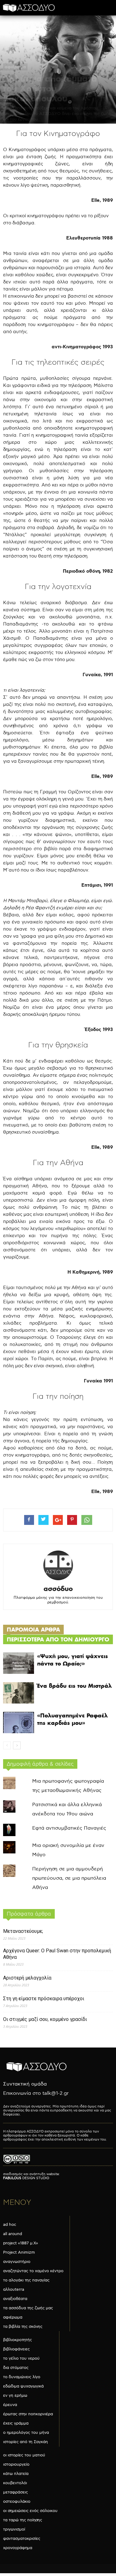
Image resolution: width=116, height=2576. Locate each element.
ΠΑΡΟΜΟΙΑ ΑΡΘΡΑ (33, 1630)
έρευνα (10, 2405)
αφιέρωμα (15, 67)
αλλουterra (14, 2290)
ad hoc (10, 2225)
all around (13, 2234)
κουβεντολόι (15, 2483)
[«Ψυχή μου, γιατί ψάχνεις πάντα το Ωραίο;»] (19, 1663)
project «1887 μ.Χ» (21, 2243)
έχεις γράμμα (16, 2423)
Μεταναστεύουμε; (23, 1931)
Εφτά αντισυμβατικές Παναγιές (69, 1828)
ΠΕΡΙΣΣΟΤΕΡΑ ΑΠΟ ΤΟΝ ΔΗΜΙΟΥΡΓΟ (58, 1639)
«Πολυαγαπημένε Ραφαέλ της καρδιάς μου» (72, 1719)
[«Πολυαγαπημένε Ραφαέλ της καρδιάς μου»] (19, 1723)
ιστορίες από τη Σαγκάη (26, 2442)
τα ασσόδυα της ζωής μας (28, 2308)
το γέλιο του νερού (21, 2358)
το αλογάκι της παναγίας (26, 2280)
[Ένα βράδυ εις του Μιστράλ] (19, 1693)
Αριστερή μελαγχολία (27, 1978)
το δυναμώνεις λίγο (22, 2377)
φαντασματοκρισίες (22, 2539)
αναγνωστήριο (17, 2262)
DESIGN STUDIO (26, 2178)
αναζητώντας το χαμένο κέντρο (33, 2271)
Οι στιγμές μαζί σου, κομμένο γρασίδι (45, 2019)
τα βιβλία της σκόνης (23, 2327)
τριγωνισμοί (14, 2529)
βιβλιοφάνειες (16, 2349)
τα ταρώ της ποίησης (23, 2520)
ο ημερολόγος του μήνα (26, 2433)
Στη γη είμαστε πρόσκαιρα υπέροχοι (44, 1999)
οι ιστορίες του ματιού (24, 2455)
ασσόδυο (58, 1589)
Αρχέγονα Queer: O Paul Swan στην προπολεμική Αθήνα (57, 1954)
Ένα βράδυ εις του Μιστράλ (74, 1686)
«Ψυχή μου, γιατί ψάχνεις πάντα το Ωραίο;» (73, 1660)
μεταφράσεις (15, 2492)
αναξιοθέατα (15, 2299)
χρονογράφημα (18, 2548)
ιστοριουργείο (16, 2464)
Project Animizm (19, 2252)
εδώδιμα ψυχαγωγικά (23, 2386)
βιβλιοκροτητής (17, 2340)
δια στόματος (16, 2368)
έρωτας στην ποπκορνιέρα (28, 2414)
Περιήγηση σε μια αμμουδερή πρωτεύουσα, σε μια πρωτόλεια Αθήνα (69, 1878)
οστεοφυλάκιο (17, 2502)
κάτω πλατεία (16, 2474)
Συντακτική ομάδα (25, 2084)
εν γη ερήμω (15, 2396)
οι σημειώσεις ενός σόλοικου (30, 2511)
